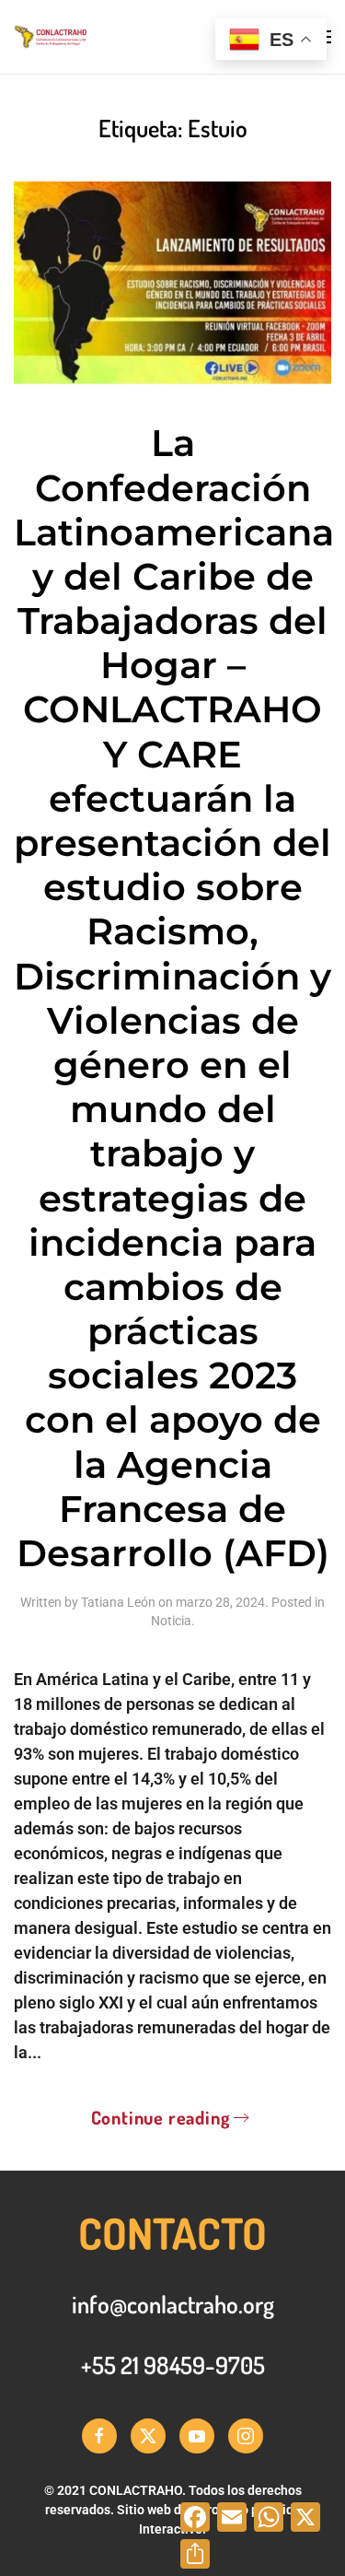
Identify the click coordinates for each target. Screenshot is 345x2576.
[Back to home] (105, 37)
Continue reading (161, 2117)
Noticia (171, 1621)
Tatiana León (118, 1602)
